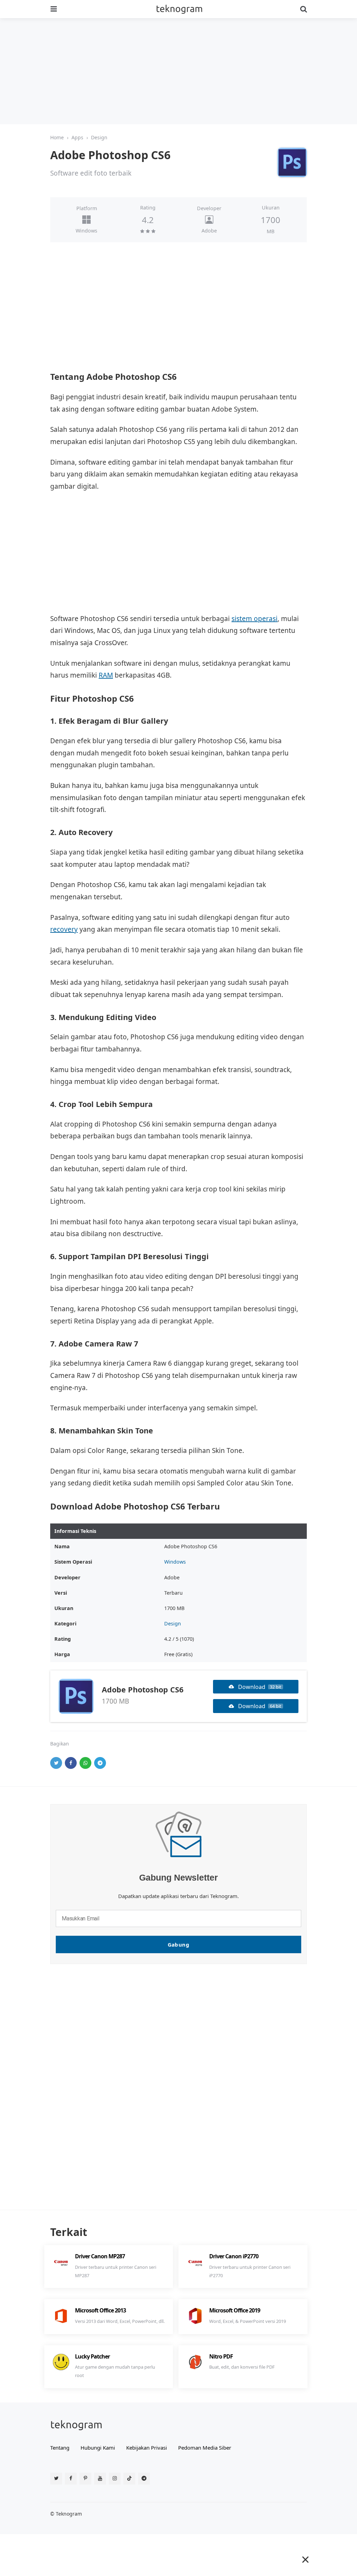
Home (57, 137)
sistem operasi (255, 619)
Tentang (60, 2448)
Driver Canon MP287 (100, 2256)
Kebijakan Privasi (147, 2448)
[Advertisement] (178, 71)
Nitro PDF (221, 2356)
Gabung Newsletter (178, 1877)
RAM (106, 675)
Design (99, 137)
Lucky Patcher (92, 2356)
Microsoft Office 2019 (235, 2310)
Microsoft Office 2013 (100, 2310)
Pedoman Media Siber (205, 2448)
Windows (86, 231)
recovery (64, 929)
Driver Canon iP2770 (234, 2256)
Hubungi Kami (98, 2448)
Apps (77, 137)
